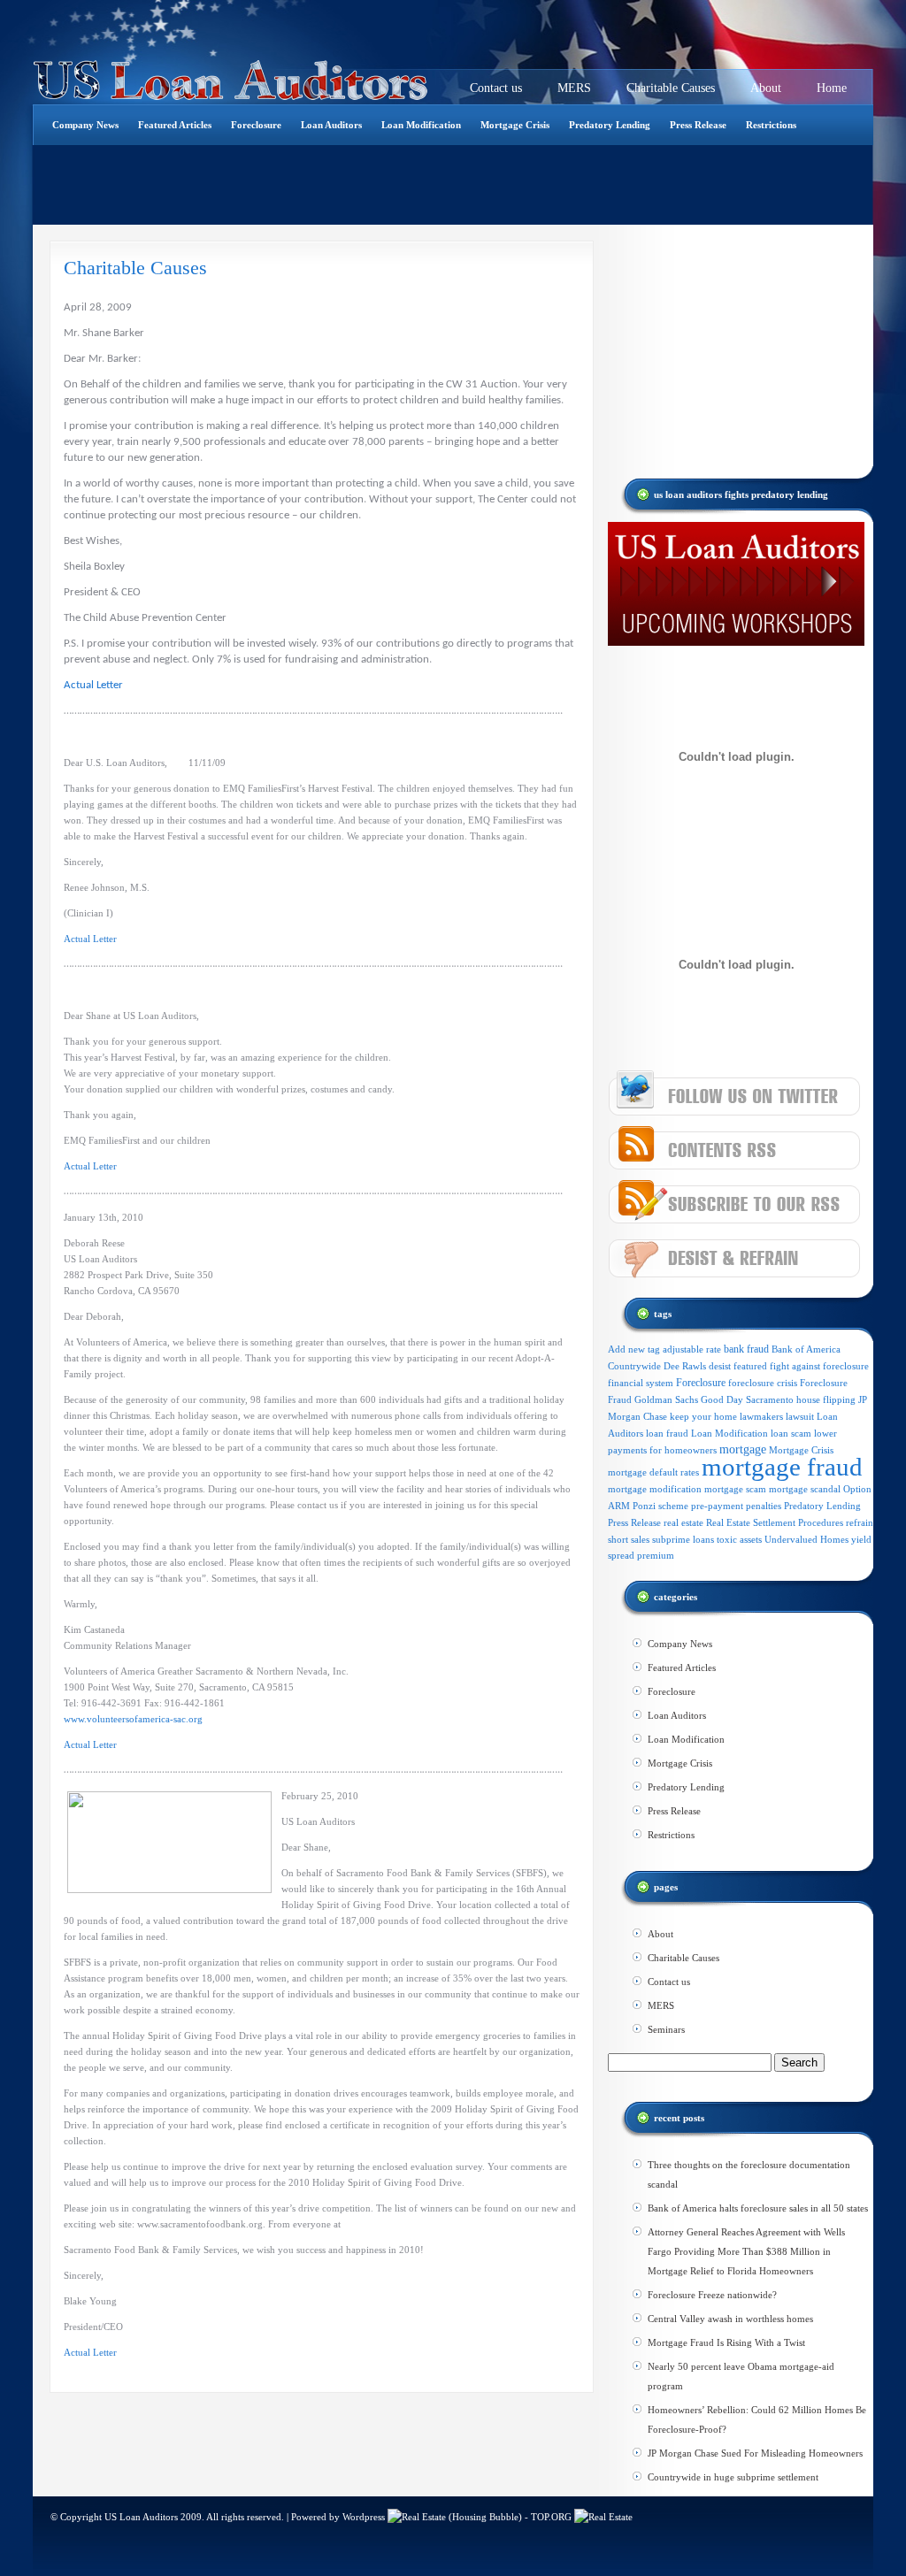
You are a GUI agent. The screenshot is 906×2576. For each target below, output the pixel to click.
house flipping (826, 1400)
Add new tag (634, 1349)
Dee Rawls (685, 1366)
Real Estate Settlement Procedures (775, 1523)
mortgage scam (735, 1489)
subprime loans (683, 1539)
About (766, 88)
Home (832, 88)
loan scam (791, 1433)
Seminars (666, 2029)
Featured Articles (175, 125)
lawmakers (761, 1417)
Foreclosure (256, 125)
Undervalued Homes (806, 1540)
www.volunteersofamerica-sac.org (133, 1719)
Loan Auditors (331, 125)
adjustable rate (692, 1349)
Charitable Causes (671, 88)
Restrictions (771, 125)
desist (720, 1366)
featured (750, 1366)
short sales (629, 1539)
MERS (574, 88)
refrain (860, 1523)
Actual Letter (93, 685)
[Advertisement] (355, 185)
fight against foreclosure (819, 1366)
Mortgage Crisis (515, 125)
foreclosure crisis (763, 1383)
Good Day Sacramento (747, 1400)
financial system (641, 1383)
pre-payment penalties (736, 1506)
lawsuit (800, 1416)
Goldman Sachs (666, 1399)
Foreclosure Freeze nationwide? (712, 2295)
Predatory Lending (610, 125)
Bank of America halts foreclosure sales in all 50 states (758, 2208)
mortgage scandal (805, 1489)
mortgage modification (655, 1489)
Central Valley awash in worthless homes (730, 2319)
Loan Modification (421, 125)
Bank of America (806, 1349)
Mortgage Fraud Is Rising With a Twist (726, 2342)
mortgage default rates (653, 1472)
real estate (683, 1522)
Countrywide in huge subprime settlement (733, 2477)
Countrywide (634, 1366)
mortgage (743, 1449)
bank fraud (746, 1349)
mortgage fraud (782, 1467)
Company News (85, 125)
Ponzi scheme (660, 1506)
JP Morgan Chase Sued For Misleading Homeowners (755, 2453)
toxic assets (739, 1540)
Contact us (496, 88)
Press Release (698, 125)
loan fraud (667, 1433)
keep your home (703, 1417)
